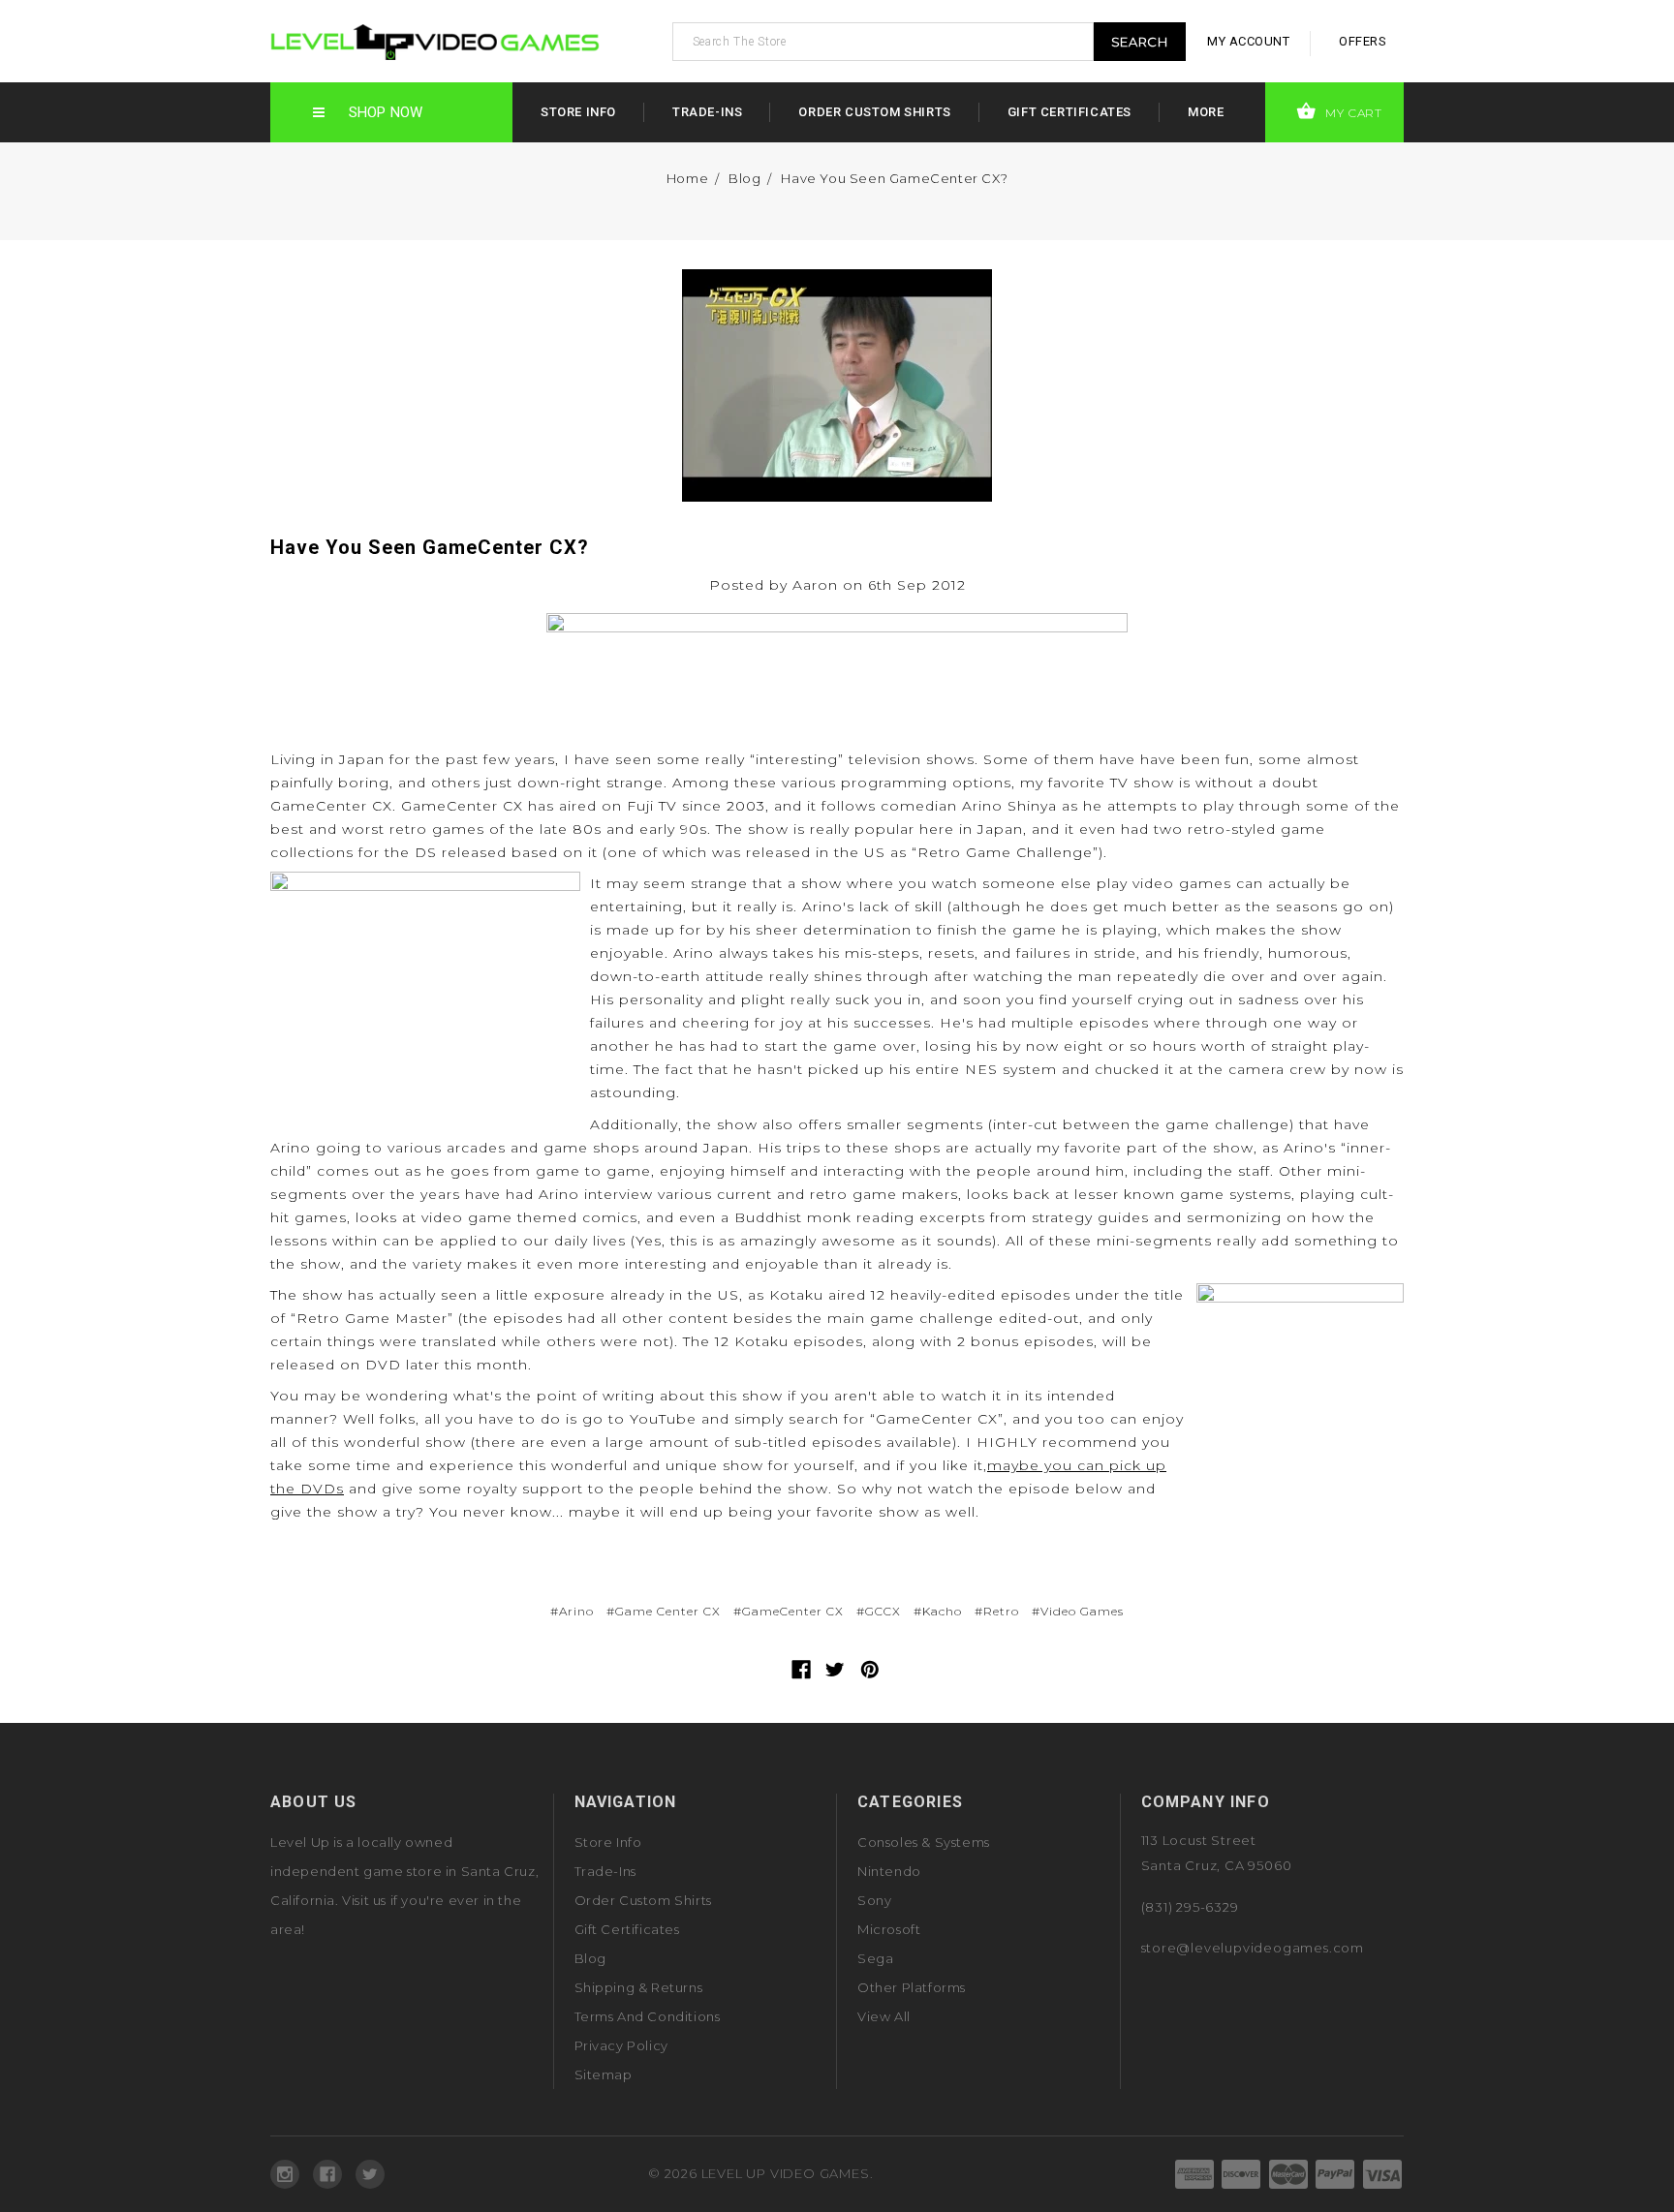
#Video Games (1078, 1611)
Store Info (578, 112)
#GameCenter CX (789, 1611)
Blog (744, 178)
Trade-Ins (707, 112)
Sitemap (604, 2074)
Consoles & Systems (924, 1842)
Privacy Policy (621, 2045)
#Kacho (938, 1611)
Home (687, 178)
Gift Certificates (1069, 112)
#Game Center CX (664, 1611)
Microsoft (889, 1929)
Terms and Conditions (648, 2016)
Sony (874, 1900)
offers (1363, 41)
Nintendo (889, 1871)
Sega (875, 1958)
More (1206, 112)
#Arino (572, 1611)
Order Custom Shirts (874, 112)
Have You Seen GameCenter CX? (894, 178)
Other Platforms (912, 1987)
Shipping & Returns (639, 1987)
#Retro (997, 1611)
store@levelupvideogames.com (1253, 1948)
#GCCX (879, 1611)
